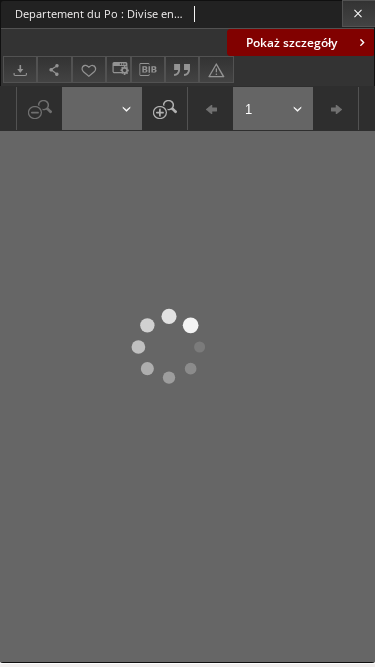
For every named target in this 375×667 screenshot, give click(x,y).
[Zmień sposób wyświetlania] (118, 69)
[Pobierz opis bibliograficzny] (148, 70)
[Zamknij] (358, 13)
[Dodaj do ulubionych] (89, 69)
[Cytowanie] (182, 69)
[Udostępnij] (54, 69)
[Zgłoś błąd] (216, 69)
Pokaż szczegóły (291, 42)
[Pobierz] (20, 69)
